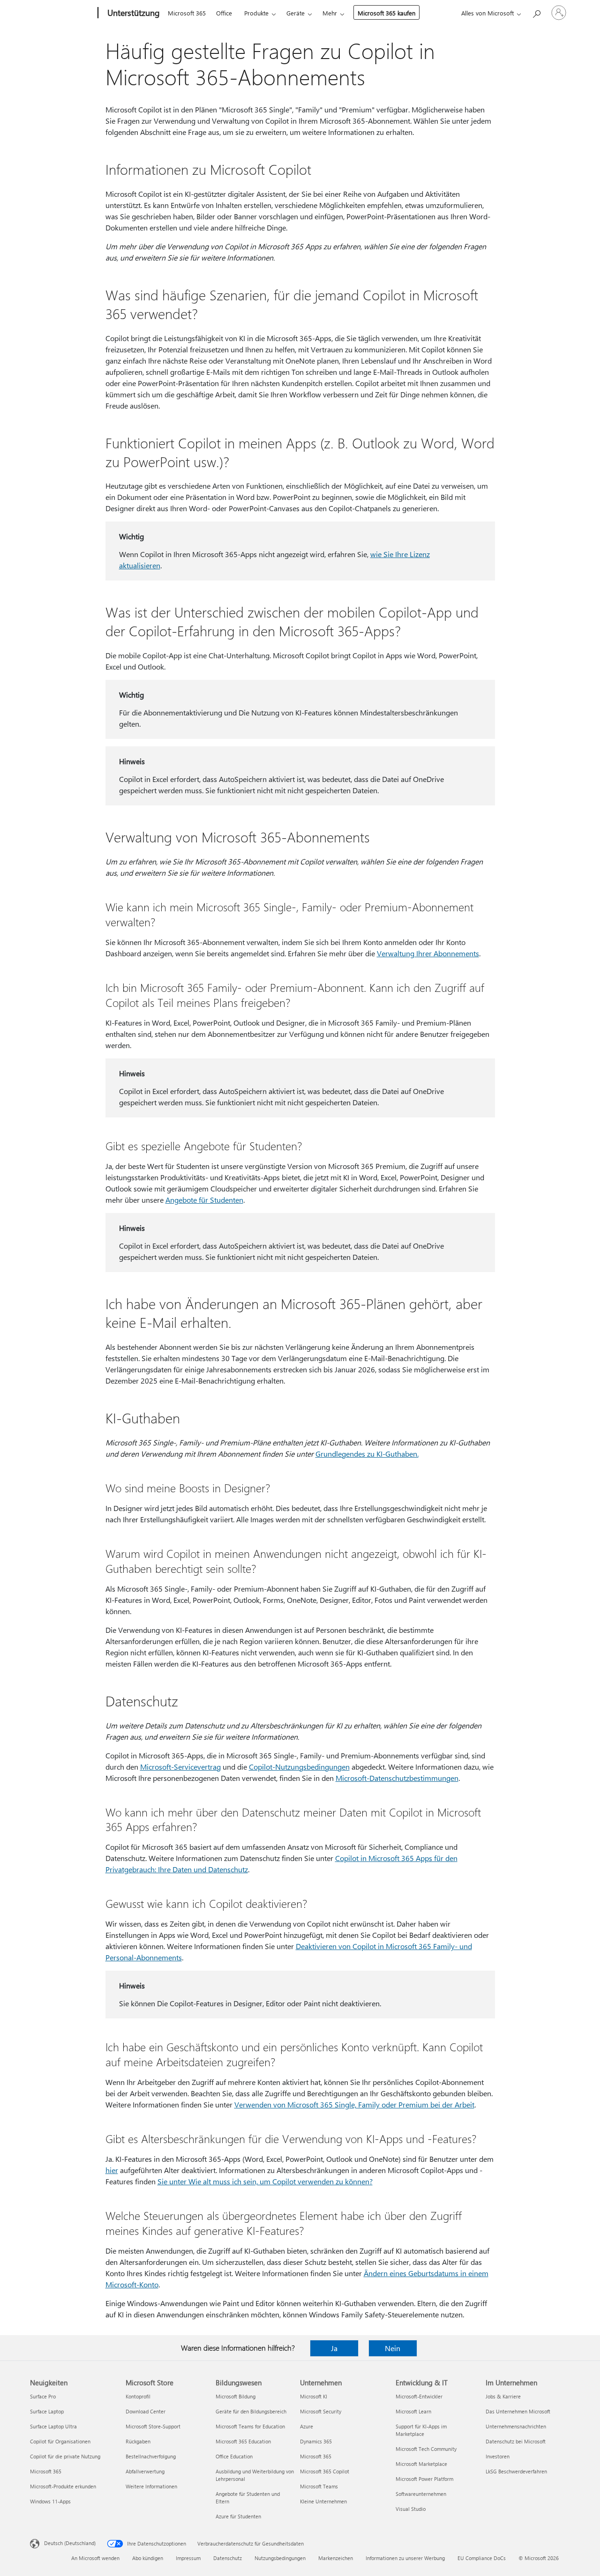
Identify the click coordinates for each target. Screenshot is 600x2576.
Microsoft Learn (413, 2411)
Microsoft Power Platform (424, 2479)
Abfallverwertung (145, 2471)
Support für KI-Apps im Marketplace (421, 2430)
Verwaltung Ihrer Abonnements (428, 953)
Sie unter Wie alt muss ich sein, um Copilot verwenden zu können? (265, 2181)
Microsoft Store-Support (153, 2426)
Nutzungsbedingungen (280, 2558)
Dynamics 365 (316, 2441)
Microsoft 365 (187, 13)
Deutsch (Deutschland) (70, 2543)
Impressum (188, 2558)
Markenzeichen (336, 2558)
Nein (393, 2348)
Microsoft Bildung (236, 2396)
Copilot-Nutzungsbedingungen (299, 1767)
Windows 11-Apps (50, 2501)
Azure (307, 2426)
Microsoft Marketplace (421, 2464)
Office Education (234, 2456)
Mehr (330, 13)
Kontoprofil (138, 2396)
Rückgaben (138, 2441)
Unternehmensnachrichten (516, 2426)
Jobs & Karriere (503, 2396)
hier (112, 2170)
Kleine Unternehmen (323, 2501)
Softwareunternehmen (421, 2494)
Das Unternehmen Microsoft (518, 2411)
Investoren (498, 2456)
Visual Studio (411, 2509)
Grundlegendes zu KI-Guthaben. (367, 1454)
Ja (334, 2348)
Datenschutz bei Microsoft (516, 2441)
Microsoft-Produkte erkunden (63, 2486)
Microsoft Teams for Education (250, 2426)
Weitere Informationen (151, 2486)
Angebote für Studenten (204, 1200)
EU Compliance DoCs (482, 2558)
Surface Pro (43, 2396)
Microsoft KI (314, 2396)
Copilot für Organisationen (60, 2441)
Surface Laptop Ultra (53, 2426)
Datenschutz (228, 2558)
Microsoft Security (321, 2411)
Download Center (146, 2411)
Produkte (256, 13)
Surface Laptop (47, 2411)
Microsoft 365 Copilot (325, 2471)
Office (224, 13)
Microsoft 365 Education (243, 2441)
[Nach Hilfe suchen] (536, 12)
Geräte (296, 13)
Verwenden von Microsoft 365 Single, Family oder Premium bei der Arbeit (354, 2104)
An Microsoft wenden (95, 2558)
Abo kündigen (148, 2558)
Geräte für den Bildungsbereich (251, 2411)
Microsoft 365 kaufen (386, 13)
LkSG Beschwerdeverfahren (516, 2471)
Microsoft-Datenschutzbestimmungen (397, 1778)
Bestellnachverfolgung (151, 2456)
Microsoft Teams (319, 2486)
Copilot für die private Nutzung (65, 2456)
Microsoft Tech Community (426, 2449)
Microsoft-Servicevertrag (180, 1767)
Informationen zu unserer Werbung (405, 2558)
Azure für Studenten (238, 2516)
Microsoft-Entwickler (419, 2396)
